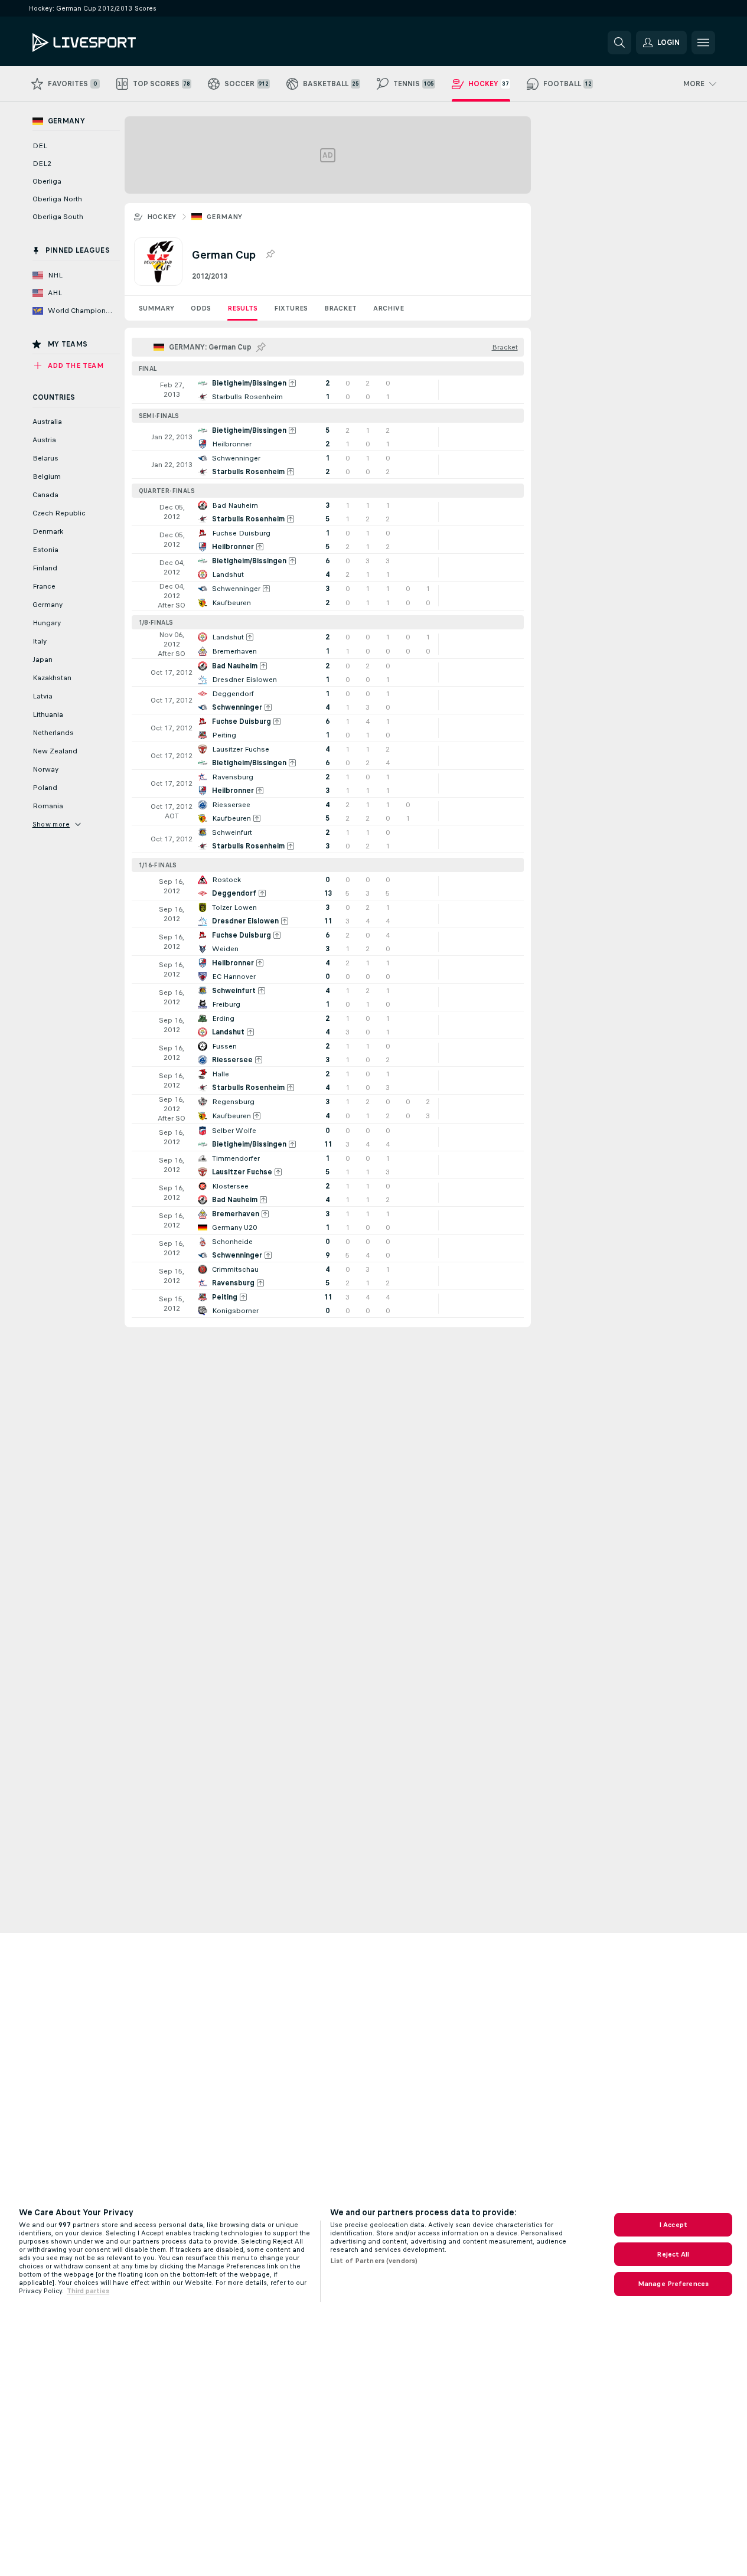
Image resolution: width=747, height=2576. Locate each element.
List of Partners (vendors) (374, 2261)
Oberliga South (58, 217)
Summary (156, 308)
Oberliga (47, 181)
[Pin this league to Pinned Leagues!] (270, 254)
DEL (40, 146)
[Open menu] (703, 43)
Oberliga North (57, 199)
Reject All (673, 2254)
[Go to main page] (114, 43)
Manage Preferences (673, 2284)
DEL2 (42, 164)
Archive (389, 308)
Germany (225, 217)
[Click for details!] (328, 390)
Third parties (88, 2291)
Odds (201, 308)
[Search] (619, 43)
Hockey (162, 217)
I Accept (673, 2225)
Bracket (340, 308)
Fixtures (291, 308)
